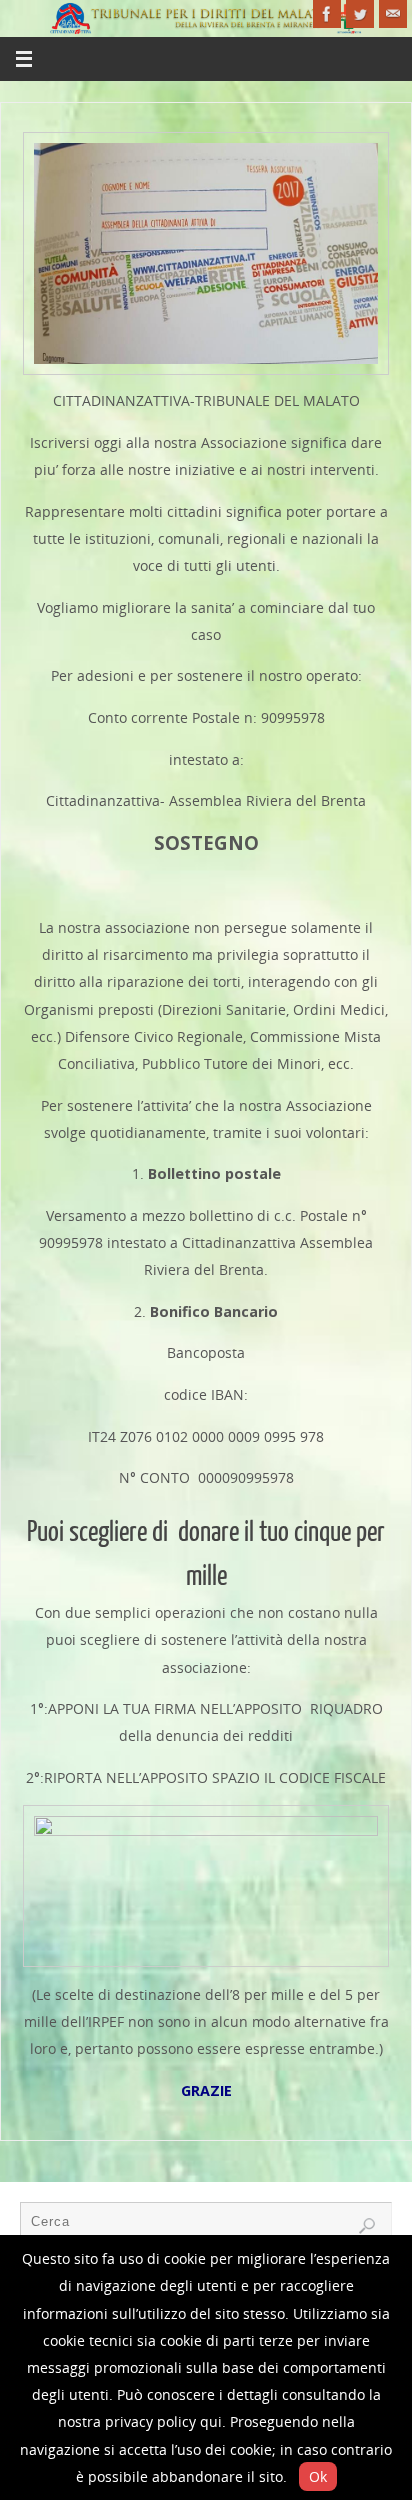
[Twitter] (360, 14)
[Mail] (393, 14)
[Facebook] (327, 14)
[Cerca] (367, 2226)
